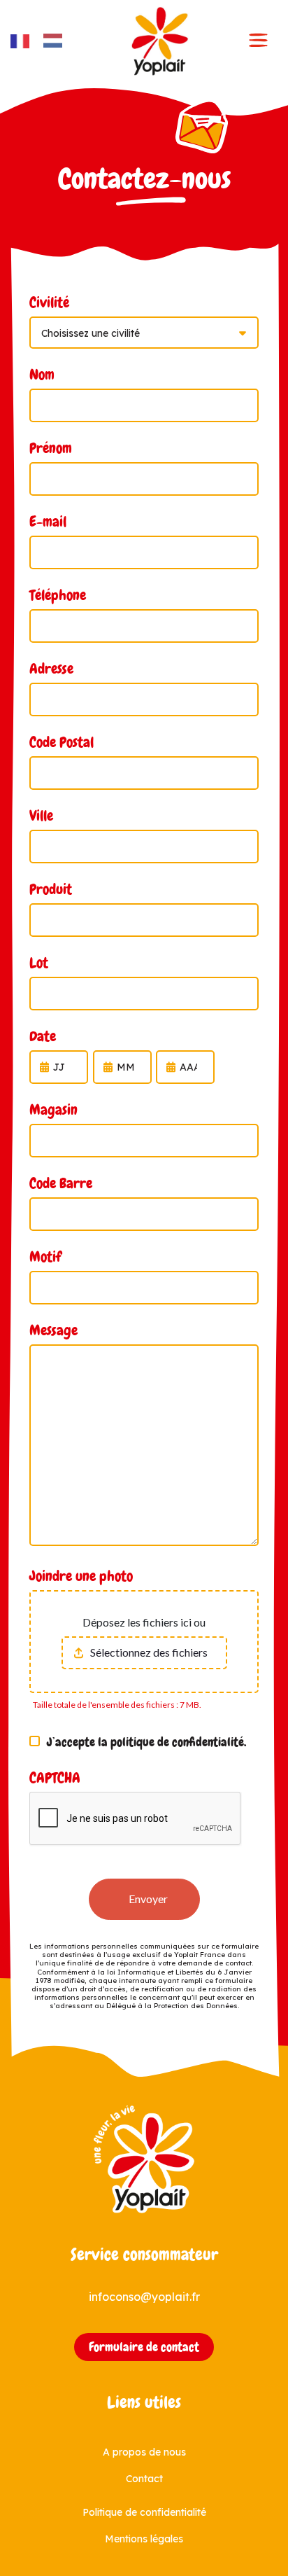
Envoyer (148, 1899)
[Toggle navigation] (259, 41)
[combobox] (144, 333)
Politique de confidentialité (144, 2512)
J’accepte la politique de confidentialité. (146, 1742)
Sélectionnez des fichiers (149, 1652)
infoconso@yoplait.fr (144, 2297)
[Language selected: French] (43, 41)
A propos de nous (144, 2452)
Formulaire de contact (144, 2347)
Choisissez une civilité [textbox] (91, 333)
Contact (144, 2479)
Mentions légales (144, 2539)
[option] (56, 41)
